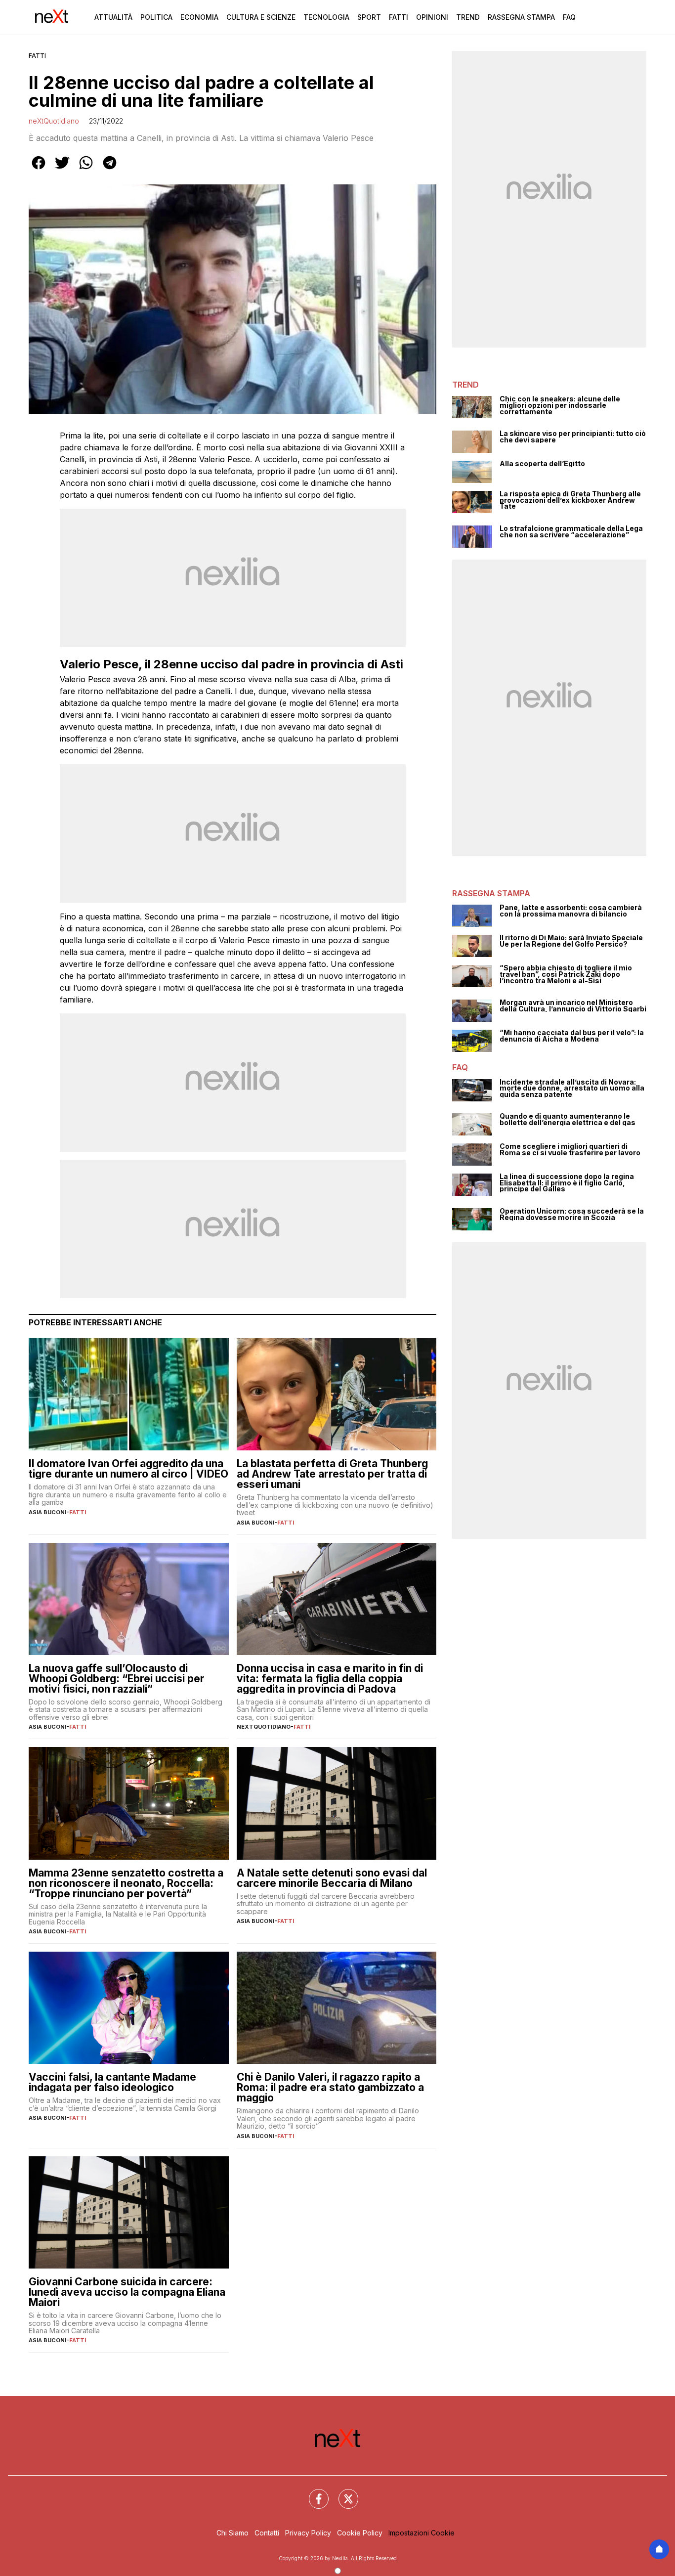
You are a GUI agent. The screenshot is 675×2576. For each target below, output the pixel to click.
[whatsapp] (86, 170)
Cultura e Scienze (261, 17)
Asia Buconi (47, 1512)
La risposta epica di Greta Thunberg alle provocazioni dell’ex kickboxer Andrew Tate (570, 500)
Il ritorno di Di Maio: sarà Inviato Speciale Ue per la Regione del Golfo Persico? (571, 941)
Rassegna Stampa (521, 17)
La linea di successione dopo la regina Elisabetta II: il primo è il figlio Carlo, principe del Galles (567, 1183)
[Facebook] (313, 2493)
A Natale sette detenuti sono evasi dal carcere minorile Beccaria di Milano (332, 1878)
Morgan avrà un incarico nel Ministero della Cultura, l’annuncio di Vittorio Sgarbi (573, 1006)
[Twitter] (342, 2493)
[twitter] (62, 170)
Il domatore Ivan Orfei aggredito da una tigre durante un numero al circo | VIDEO (128, 1469)
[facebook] (39, 170)
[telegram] (110, 170)
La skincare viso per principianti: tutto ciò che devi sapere (573, 437)
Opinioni (432, 17)
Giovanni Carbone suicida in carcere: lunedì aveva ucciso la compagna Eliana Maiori (127, 2292)
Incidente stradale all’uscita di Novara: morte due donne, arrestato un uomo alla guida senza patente (572, 1089)
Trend (468, 17)
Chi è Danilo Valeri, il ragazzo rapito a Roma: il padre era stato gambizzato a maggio (330, 2087)
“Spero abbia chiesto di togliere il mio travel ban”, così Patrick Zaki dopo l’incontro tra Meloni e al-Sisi (566, 974)
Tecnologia (326, 17)
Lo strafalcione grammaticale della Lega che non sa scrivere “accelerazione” (571, 532)
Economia (199, 17)
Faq (569, 17)
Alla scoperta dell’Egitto (542, 464)
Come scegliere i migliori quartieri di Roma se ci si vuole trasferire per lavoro (570, 1150)
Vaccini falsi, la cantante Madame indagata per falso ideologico (112, 2082)
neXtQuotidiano (54, 121)
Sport (369, 17)
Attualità (113, 17)
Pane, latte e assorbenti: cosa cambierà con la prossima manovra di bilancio (571, 911)
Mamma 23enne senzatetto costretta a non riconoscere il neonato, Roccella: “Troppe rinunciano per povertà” (126, 1883)
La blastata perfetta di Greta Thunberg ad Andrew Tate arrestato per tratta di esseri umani (332, 1474)
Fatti (399, 17)
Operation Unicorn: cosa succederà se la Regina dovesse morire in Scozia (572, 1214)
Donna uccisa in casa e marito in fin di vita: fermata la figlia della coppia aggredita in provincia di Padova (330, 1679)
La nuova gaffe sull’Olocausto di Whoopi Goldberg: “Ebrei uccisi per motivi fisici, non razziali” (117, 1679)
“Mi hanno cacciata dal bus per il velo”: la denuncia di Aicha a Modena (572, 1036)
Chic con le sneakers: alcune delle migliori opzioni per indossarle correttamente (560, 405)
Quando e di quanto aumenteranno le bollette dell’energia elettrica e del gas (568, 1119)
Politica (156, 17)
